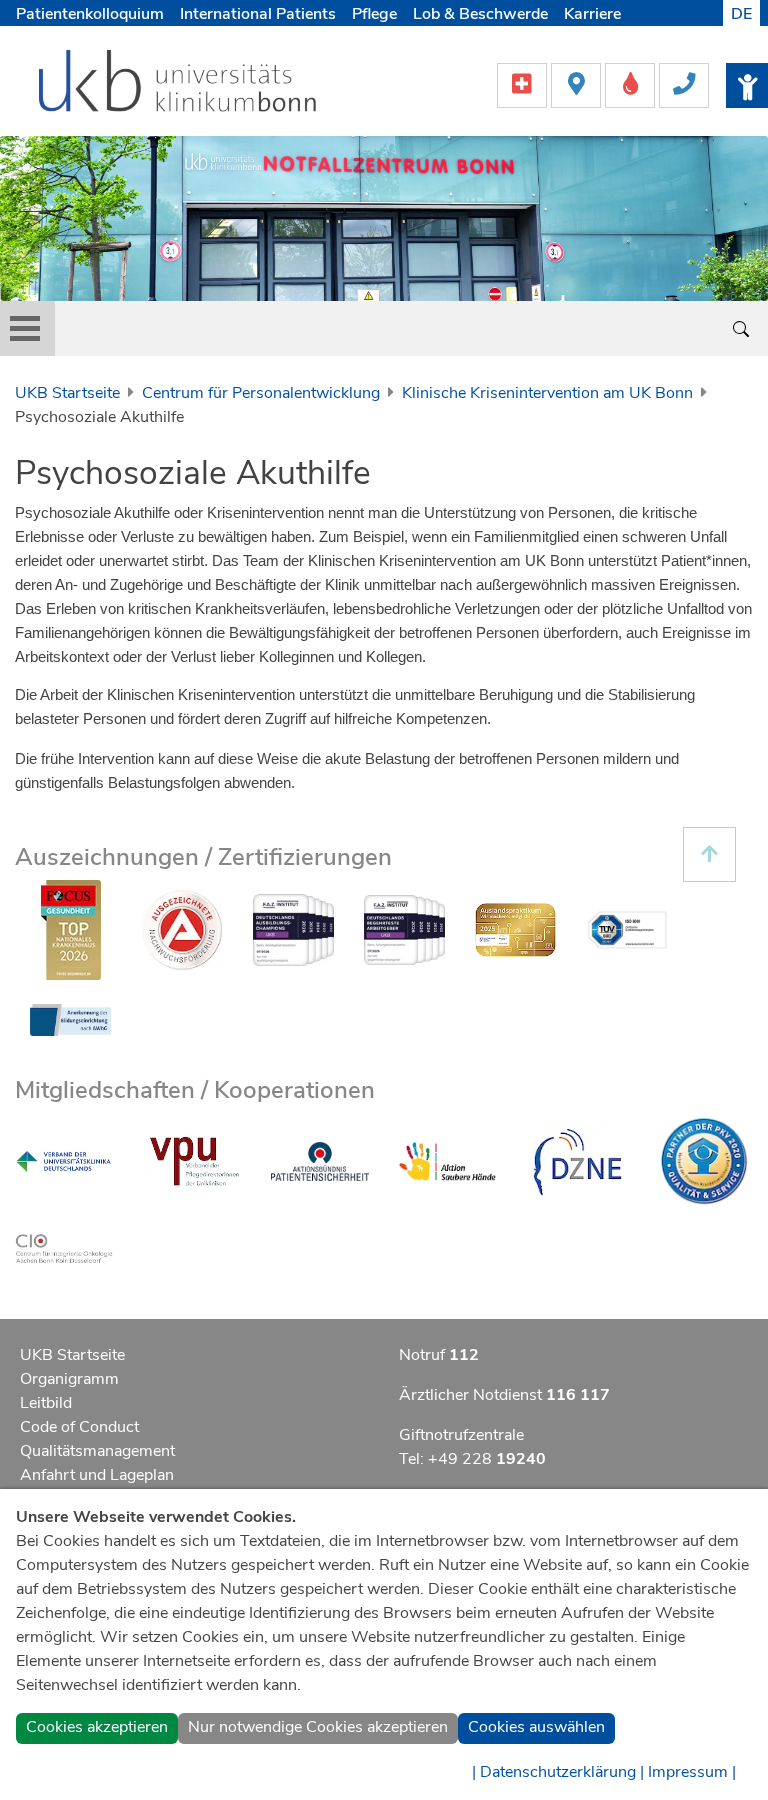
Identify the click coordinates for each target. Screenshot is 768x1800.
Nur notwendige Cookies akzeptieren (318, 1727)
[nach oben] (709, 854)
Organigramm (69, 1379)
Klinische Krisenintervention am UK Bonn (547, 393)
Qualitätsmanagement (97, 1451)
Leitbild (46, 1403)
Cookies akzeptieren (97, 1727)
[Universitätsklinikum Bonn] (178, 84)
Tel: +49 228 (472, 1459)
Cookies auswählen (536, 1727)
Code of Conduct (79, 1427)
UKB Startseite (67, 393)
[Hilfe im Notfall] (524, 84)
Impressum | (692, 1772)
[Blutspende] (632, 84)
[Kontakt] (684, 84)
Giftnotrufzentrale (461, 1435)
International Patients (258, 14)
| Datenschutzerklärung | (558, 1772)
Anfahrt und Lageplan (97, 1475)
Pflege (374, 14)
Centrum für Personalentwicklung (261, 393)
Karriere (592, 14)
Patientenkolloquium (90, 14)
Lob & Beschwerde (480, 14)
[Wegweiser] (578, 84)
